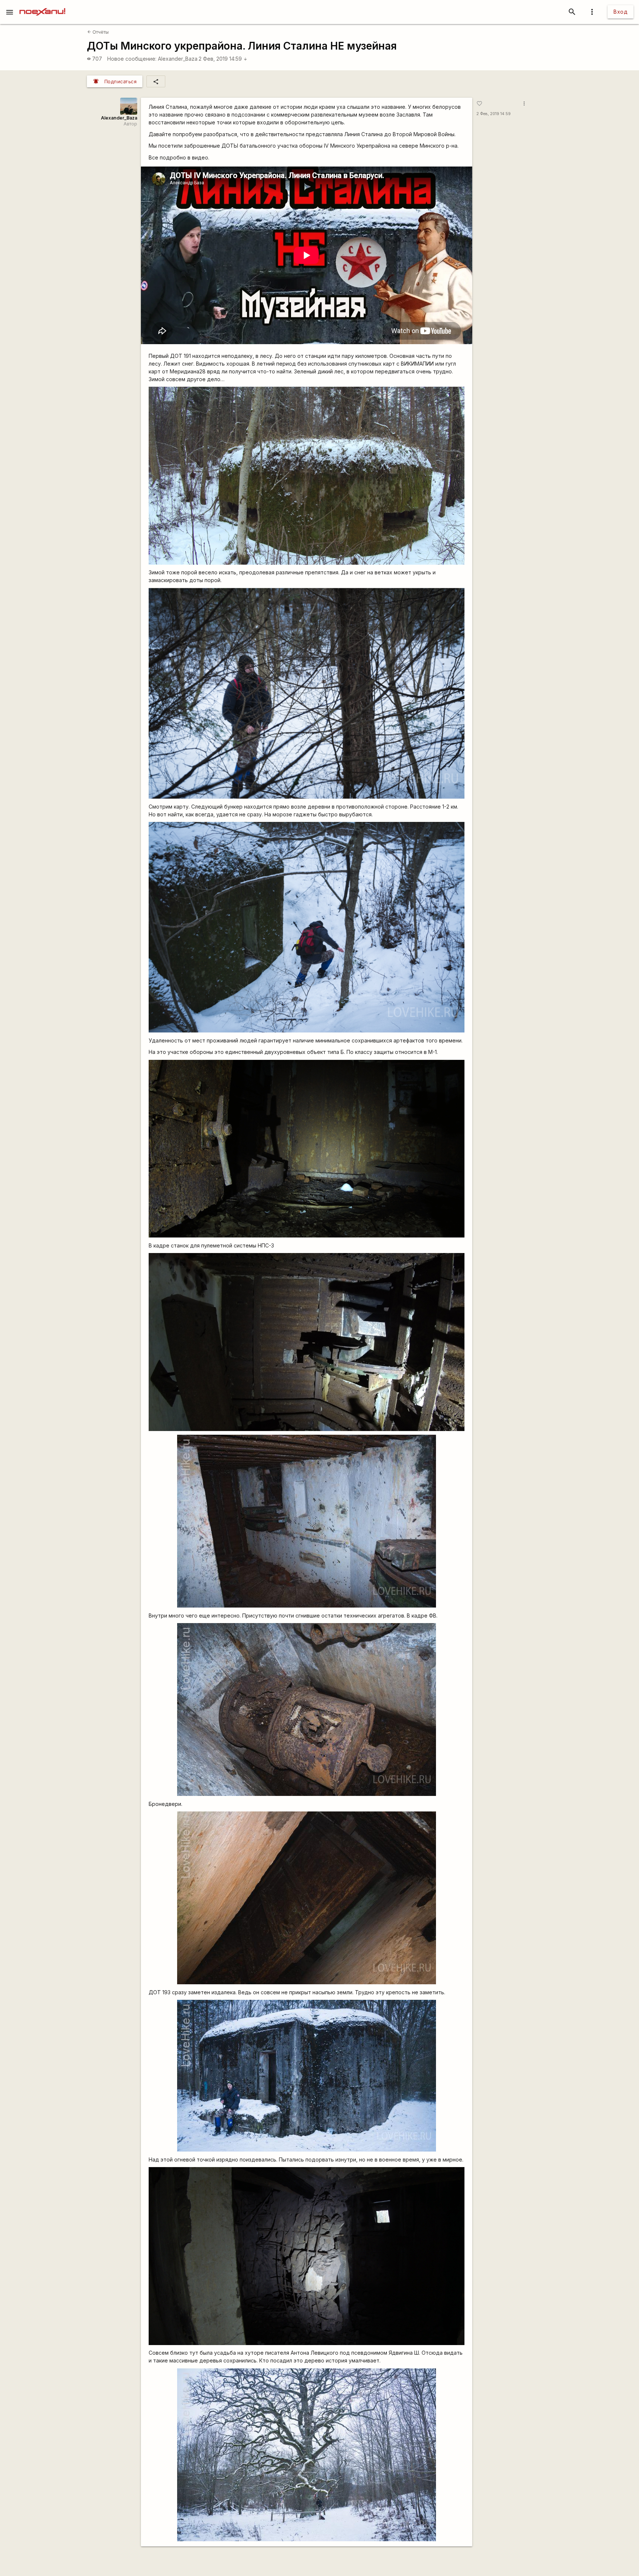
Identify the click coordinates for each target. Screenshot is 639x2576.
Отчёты (98, 32)
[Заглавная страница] (42, 5)
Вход (621, 12)
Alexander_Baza (178, 59)
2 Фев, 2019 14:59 (223, 59)
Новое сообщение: (132, 59)
